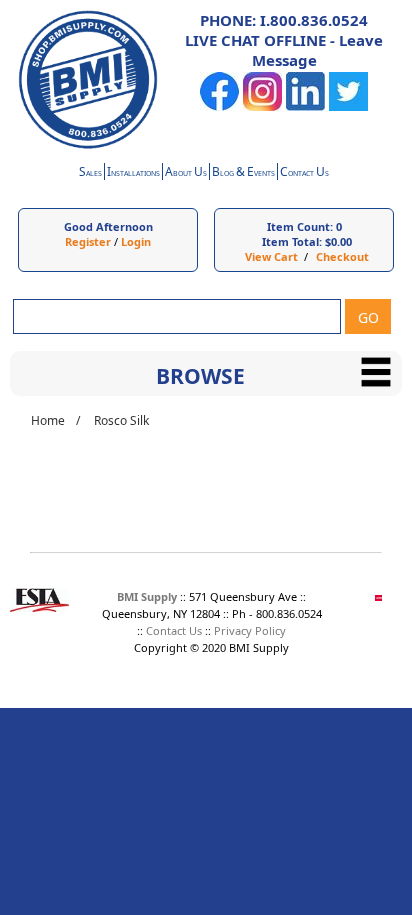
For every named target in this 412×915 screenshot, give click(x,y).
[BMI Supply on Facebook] (219, 106)
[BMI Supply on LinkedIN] (305, 106)
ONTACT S (304, 173)
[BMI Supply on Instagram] (262, 106)
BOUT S (186, 173)
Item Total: (292, 241)
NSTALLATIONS (133, 173)
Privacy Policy (250, 630)
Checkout (342, 256)
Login (136, 241)
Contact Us (174, 630)
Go (368, 317)
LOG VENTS (243, 173)
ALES (90, 173)
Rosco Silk (121, 420)
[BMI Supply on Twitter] (348, 106)
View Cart (271, 256)
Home (48, 420)
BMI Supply (147, 596)
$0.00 (338, 241)
